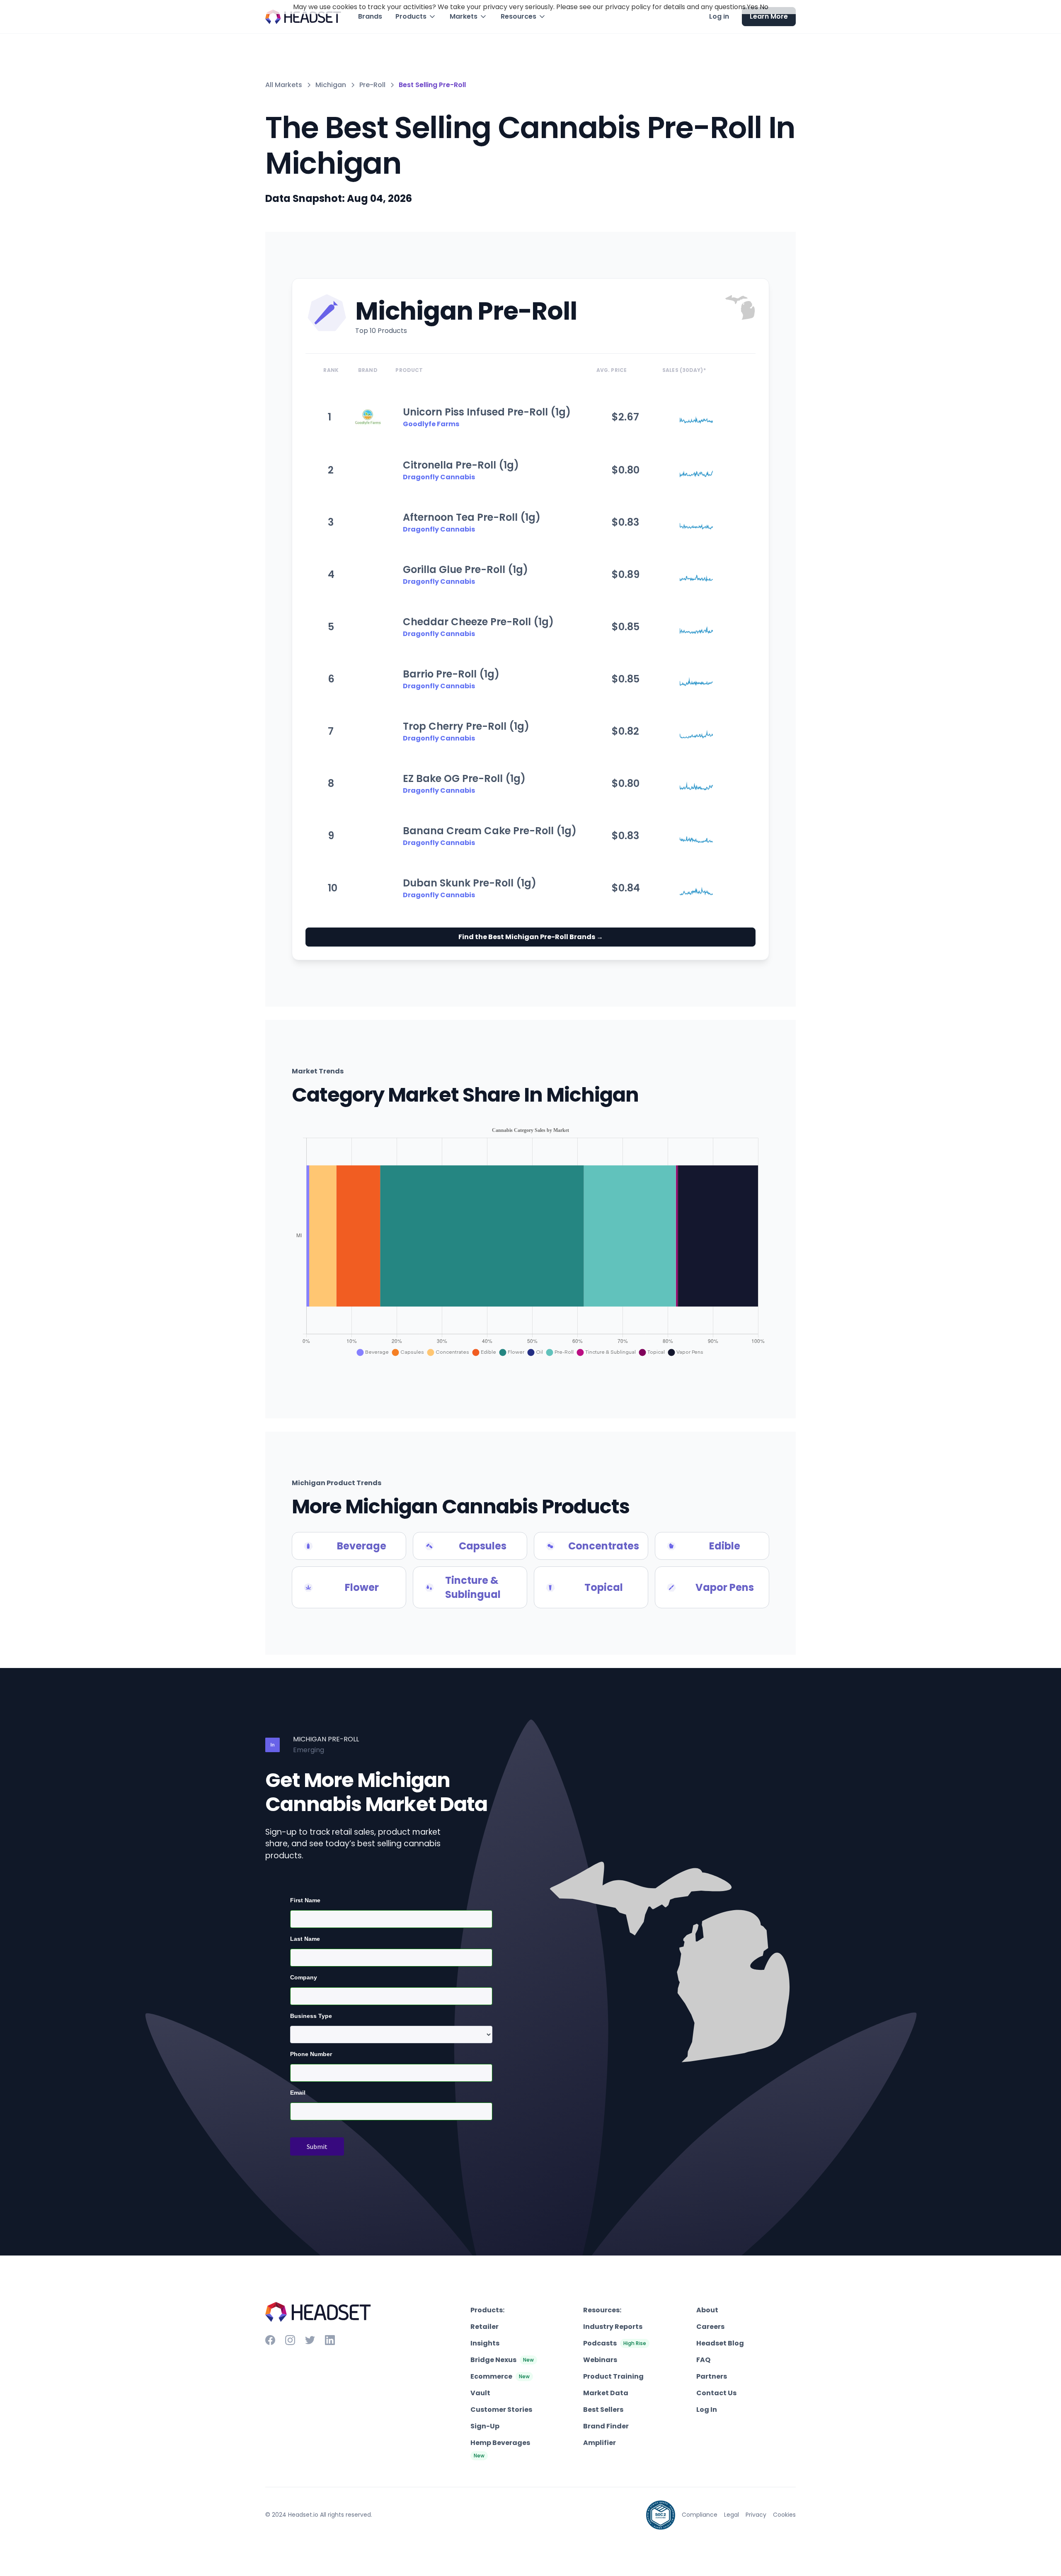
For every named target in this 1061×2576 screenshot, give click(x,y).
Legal (732, 2515)
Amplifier (600, 2443)
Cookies (784, 2515)
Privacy (756, 2515)
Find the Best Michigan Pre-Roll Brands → (531, 937)
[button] (416, 17)
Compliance (700, 2515)
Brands (370, 16)
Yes (752, 7)
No (764, 7)
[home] (303, 17)
